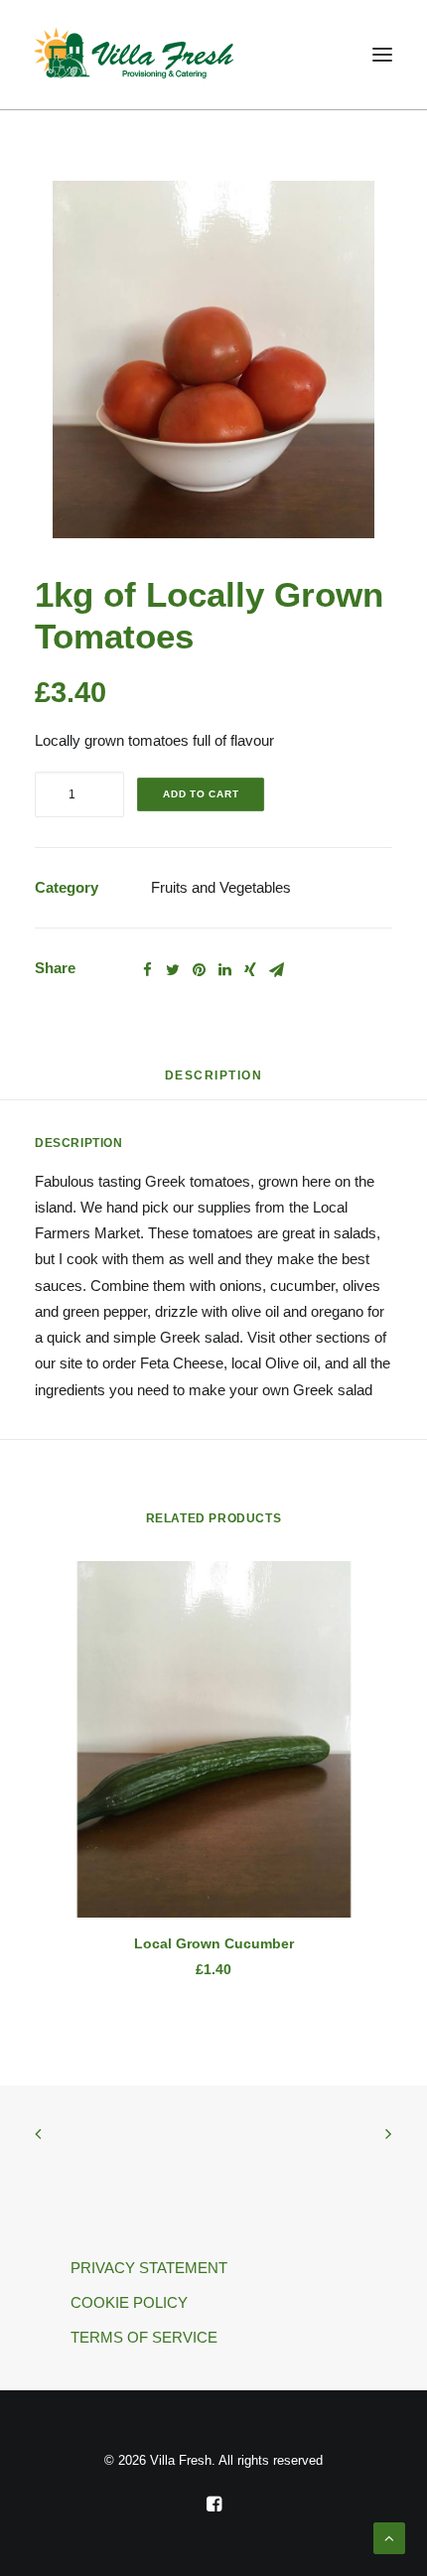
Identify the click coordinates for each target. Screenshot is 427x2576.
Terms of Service (144, 2337)
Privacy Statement (149, 2268)
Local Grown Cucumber (214, 1943)
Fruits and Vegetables (221, 887)
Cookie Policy (129, 2302)
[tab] (214, 1083)
